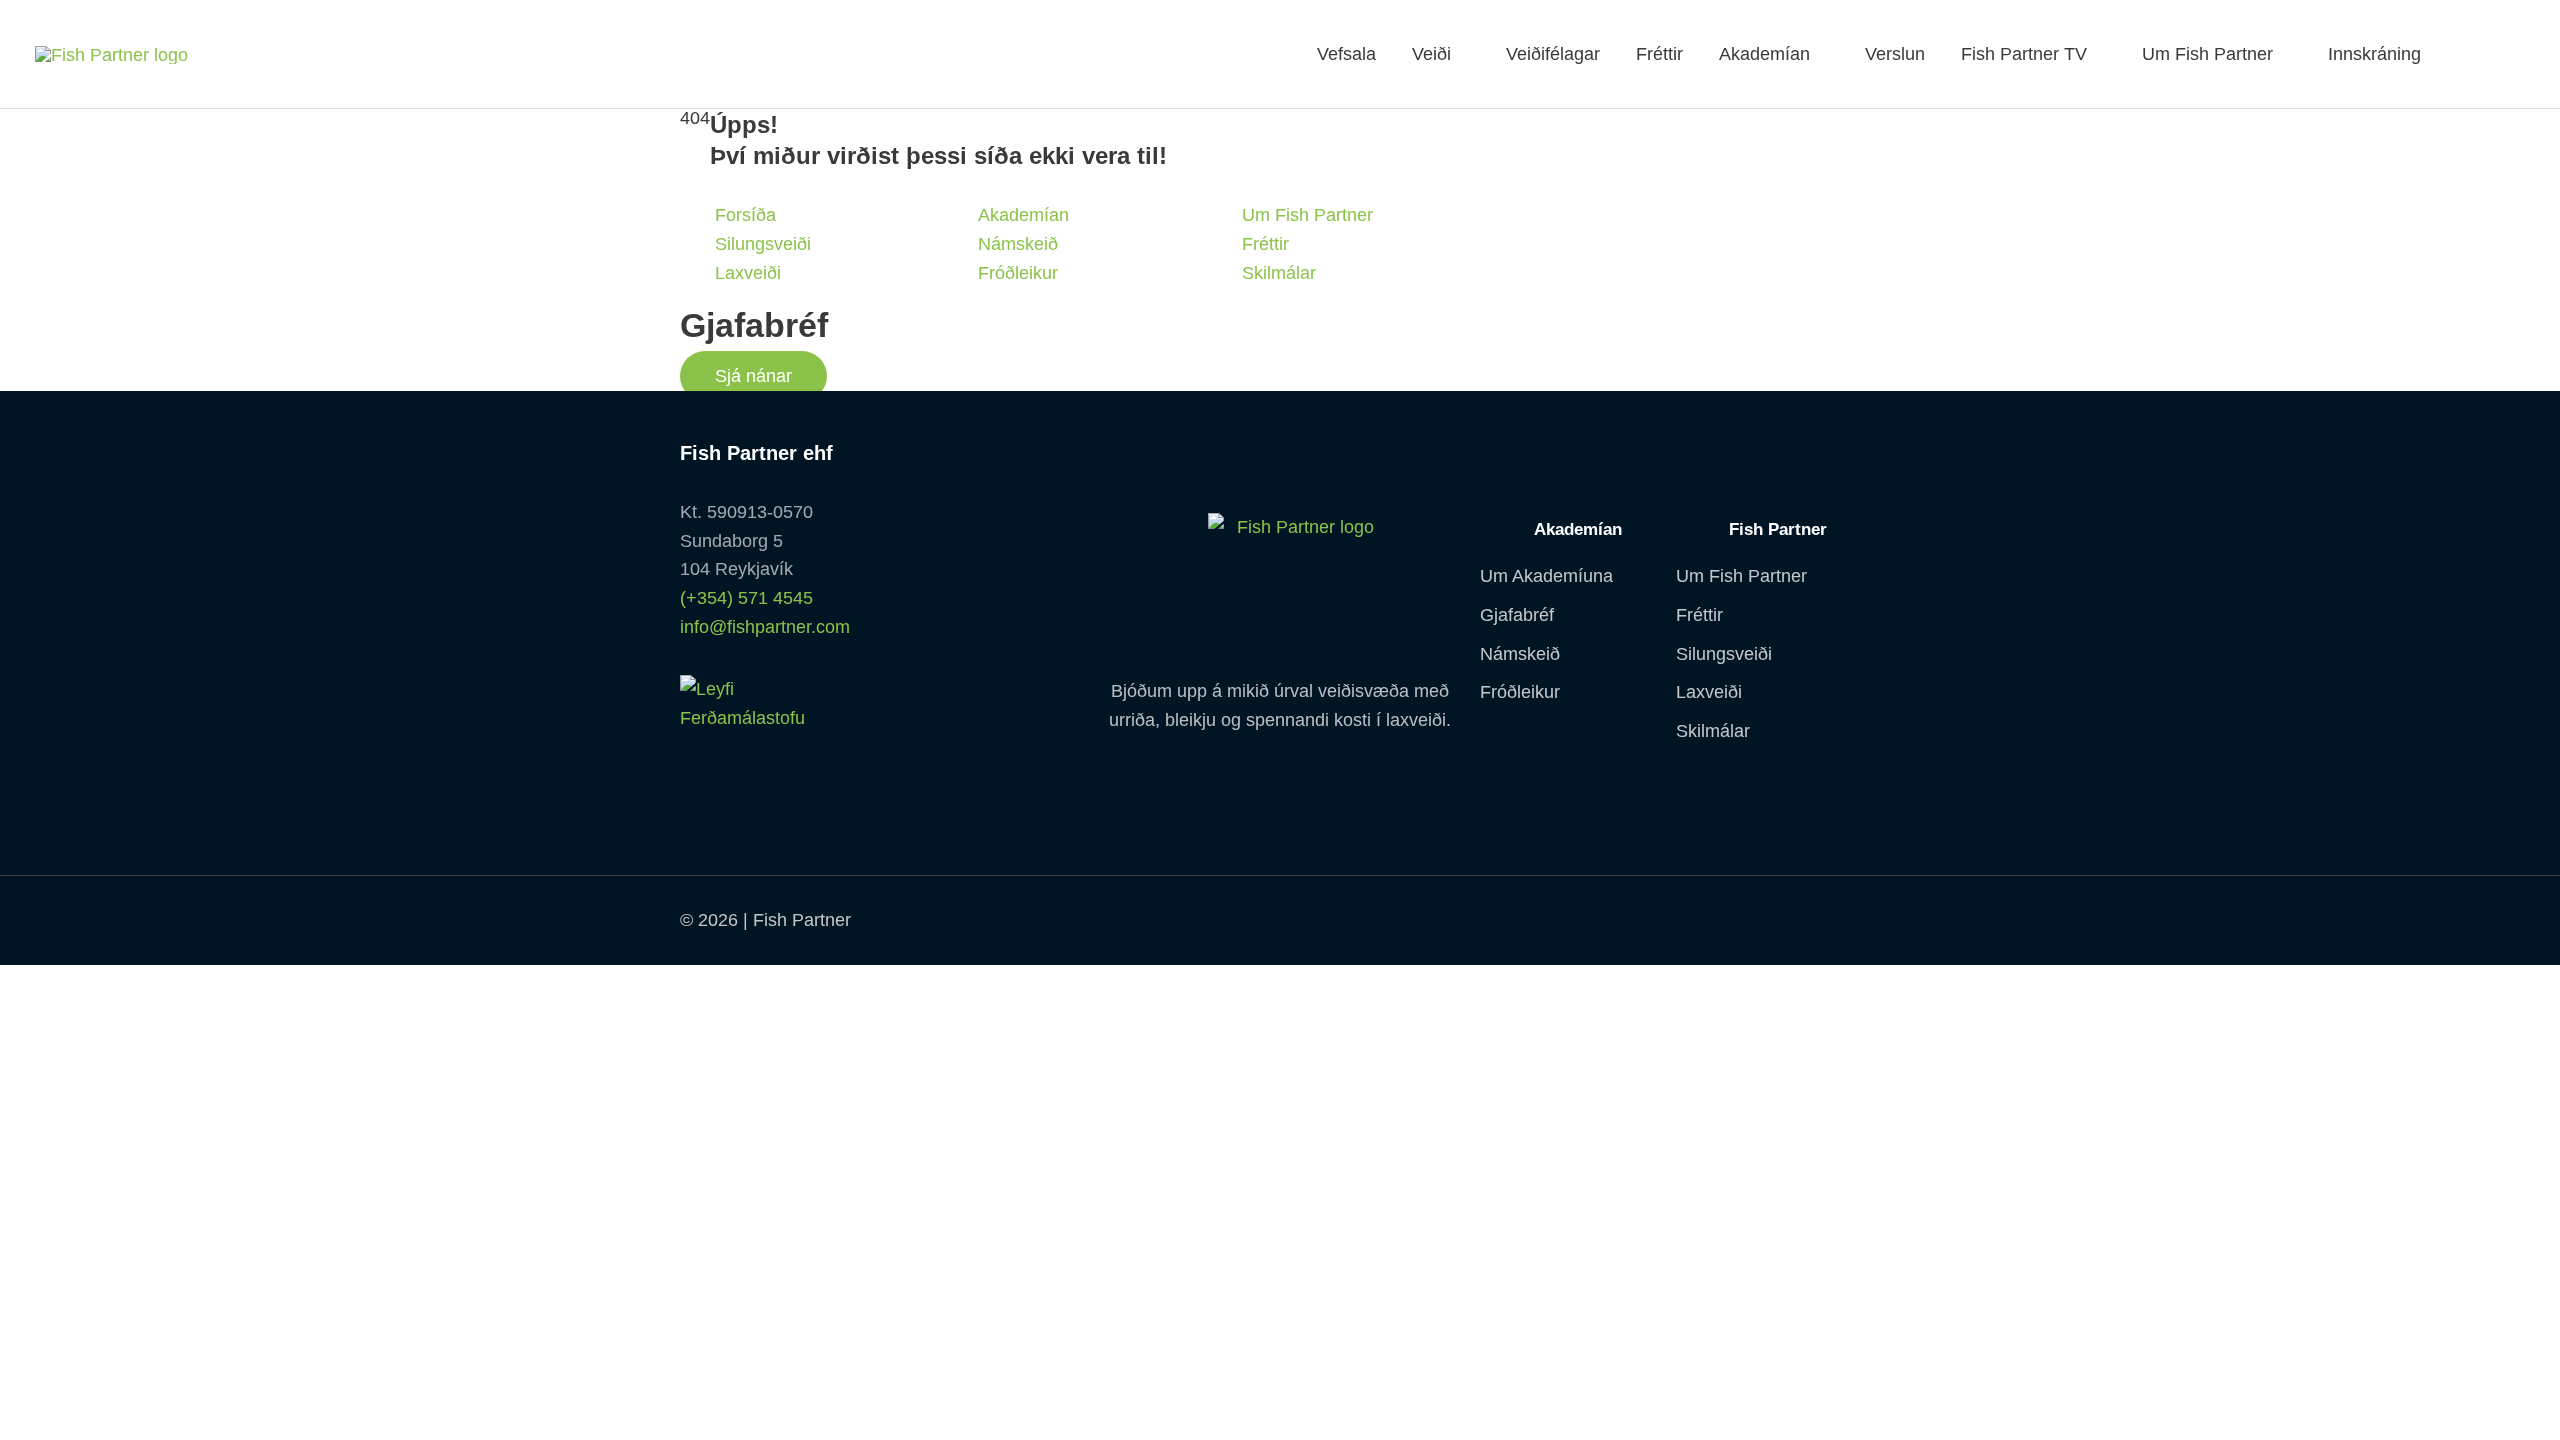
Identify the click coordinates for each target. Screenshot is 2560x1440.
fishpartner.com (2457, 54)
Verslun (1895, 54)
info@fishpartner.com (765, 627)
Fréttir (1659, 54)
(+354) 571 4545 (746, 598)
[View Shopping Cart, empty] (2500, 54)
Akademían (1764, 54)
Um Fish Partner (2207, 54)
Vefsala (1346, 54)
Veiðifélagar (1553, 54)
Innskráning (2374, 54)
